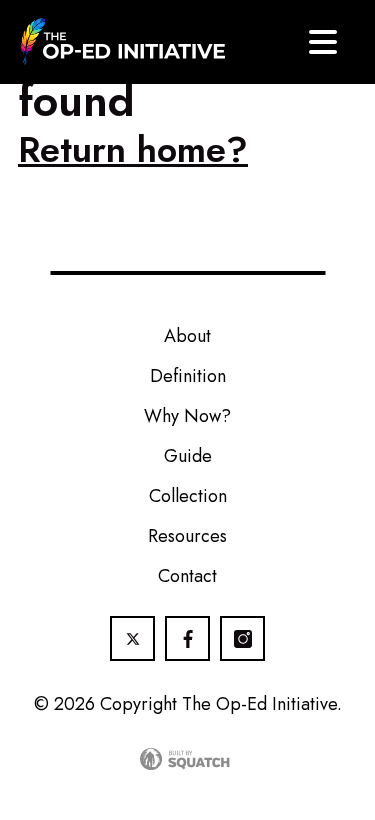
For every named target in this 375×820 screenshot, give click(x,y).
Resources (187, 536)
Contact (187, 576)
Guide (188, 456)
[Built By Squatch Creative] (188, 759)
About (187, 336)
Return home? (133, 149)
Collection (188, 496)
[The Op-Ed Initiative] (122, 42)
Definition (188, 376)
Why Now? (187, 416)
